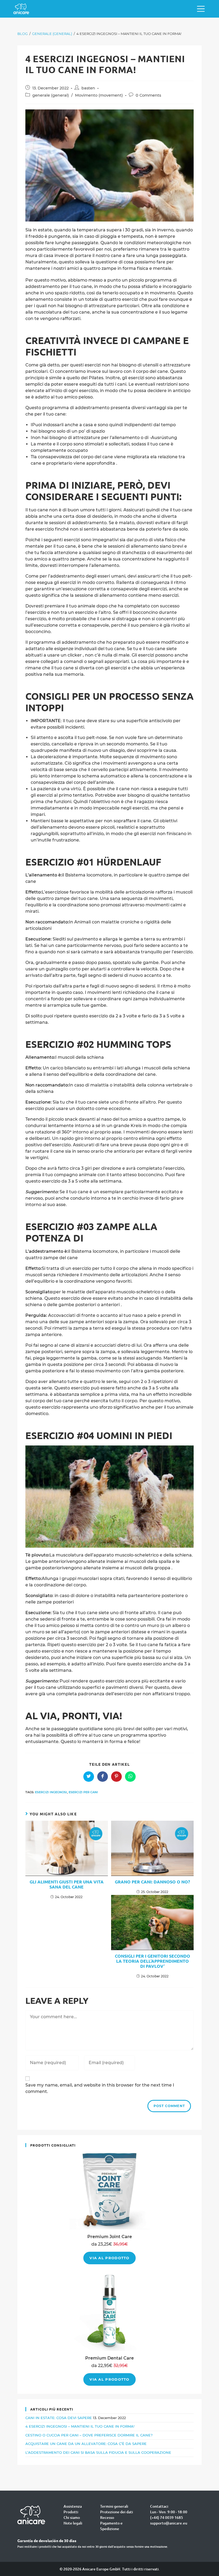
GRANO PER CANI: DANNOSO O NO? (152, 1882)
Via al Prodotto (109, 2258)
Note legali (73, 2523)
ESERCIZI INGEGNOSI (51, 1792)
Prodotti (71, 2512)
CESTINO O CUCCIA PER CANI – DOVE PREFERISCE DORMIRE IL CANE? (89, 2435)
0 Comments (148, 95)
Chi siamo (72, 2517)
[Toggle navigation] (199, 9)
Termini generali (114, 2506)
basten (88, 88)
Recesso (107, 2517)
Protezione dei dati (117, 2512)
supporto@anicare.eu (169, 2523)
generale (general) (51, 95)
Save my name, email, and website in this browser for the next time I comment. (100, 2088)
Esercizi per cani (83, 1792)
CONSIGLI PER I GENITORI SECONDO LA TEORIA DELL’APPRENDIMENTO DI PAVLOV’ (152, 1961)
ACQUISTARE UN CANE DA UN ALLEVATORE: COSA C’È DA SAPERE (86, 2444)
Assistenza (73, 2506)
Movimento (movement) (99, 95)
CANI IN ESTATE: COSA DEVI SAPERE (59, 2418)
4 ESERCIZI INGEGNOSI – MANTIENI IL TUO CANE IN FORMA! (80, 2426)
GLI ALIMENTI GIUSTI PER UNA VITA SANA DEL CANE (67, 1884)
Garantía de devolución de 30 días (47, 2541)
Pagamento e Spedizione (111, 2526)
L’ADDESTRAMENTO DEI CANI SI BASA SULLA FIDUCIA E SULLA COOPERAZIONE (98, 2452)
